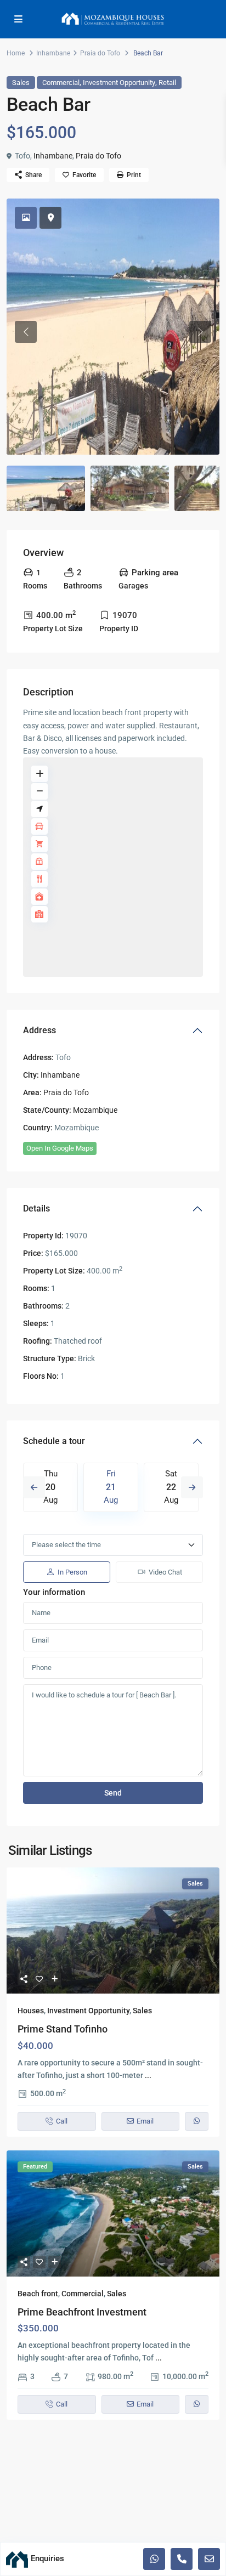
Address (39, 1030)
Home (16, 53)
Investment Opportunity (119, 83)
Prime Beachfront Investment (82, 2312)
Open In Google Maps (60, 1148)
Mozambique (95, 1110)
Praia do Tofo (100, 53)
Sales (21, 83)
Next (192, 1487)
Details (36, 1208)
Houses (31, 2011)
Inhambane (53, 53)
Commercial (61, 83)
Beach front (38, 2294)
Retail (167, 83)
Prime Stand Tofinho (63, 2029)
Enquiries (47, 2558)
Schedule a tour (54, 1441)
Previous (34, 1487)
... (148, 2075)
